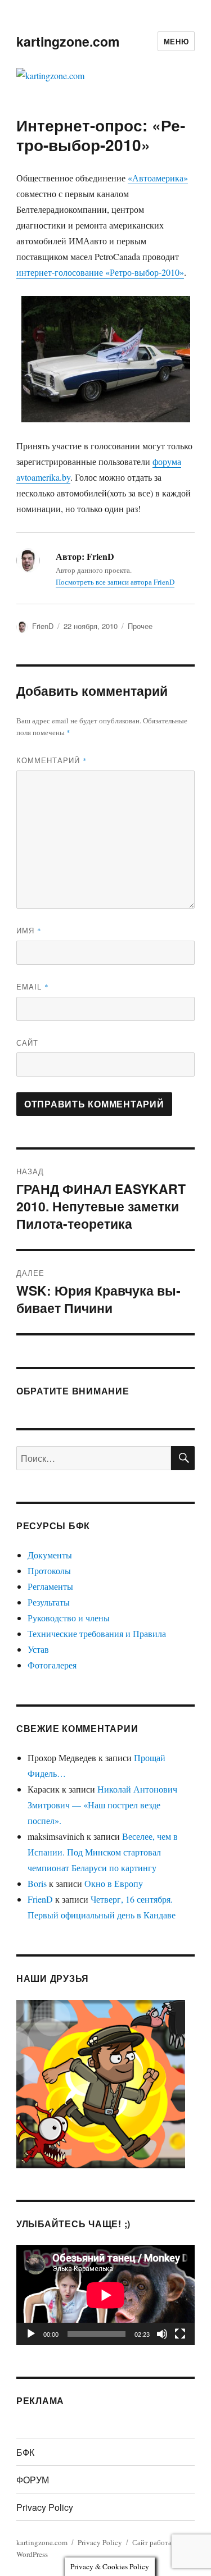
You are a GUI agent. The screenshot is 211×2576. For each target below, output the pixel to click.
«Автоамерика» (158, 178)
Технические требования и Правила (97, 1633)
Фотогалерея (52, 1665)
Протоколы (49, 1570)
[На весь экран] (180, 2334)
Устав (38, 1649)
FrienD (43, 626)
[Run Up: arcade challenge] (101, 2082)
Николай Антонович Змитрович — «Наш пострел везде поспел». (102, 1805)
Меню (176, 41)
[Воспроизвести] (31, 2334)
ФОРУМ (33, 2480)
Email (33, 986)
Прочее (140, 626)
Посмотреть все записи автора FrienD (115, 582)
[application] (105, 2295)
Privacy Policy (45, 2507)
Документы (50, 1555)
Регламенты (50, 1586)
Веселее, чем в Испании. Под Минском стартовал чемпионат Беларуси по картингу (103, 1852)
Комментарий (52, 760)
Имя (29, 930)
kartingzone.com (68, 41)
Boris (37, 1883)
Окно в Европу (114, 1883)
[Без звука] (162, 2334)
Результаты (49, 1602)
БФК (25, 2452)
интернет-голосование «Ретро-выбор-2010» (100, 272)
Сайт (27, 1043)
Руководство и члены (69, 1618)
